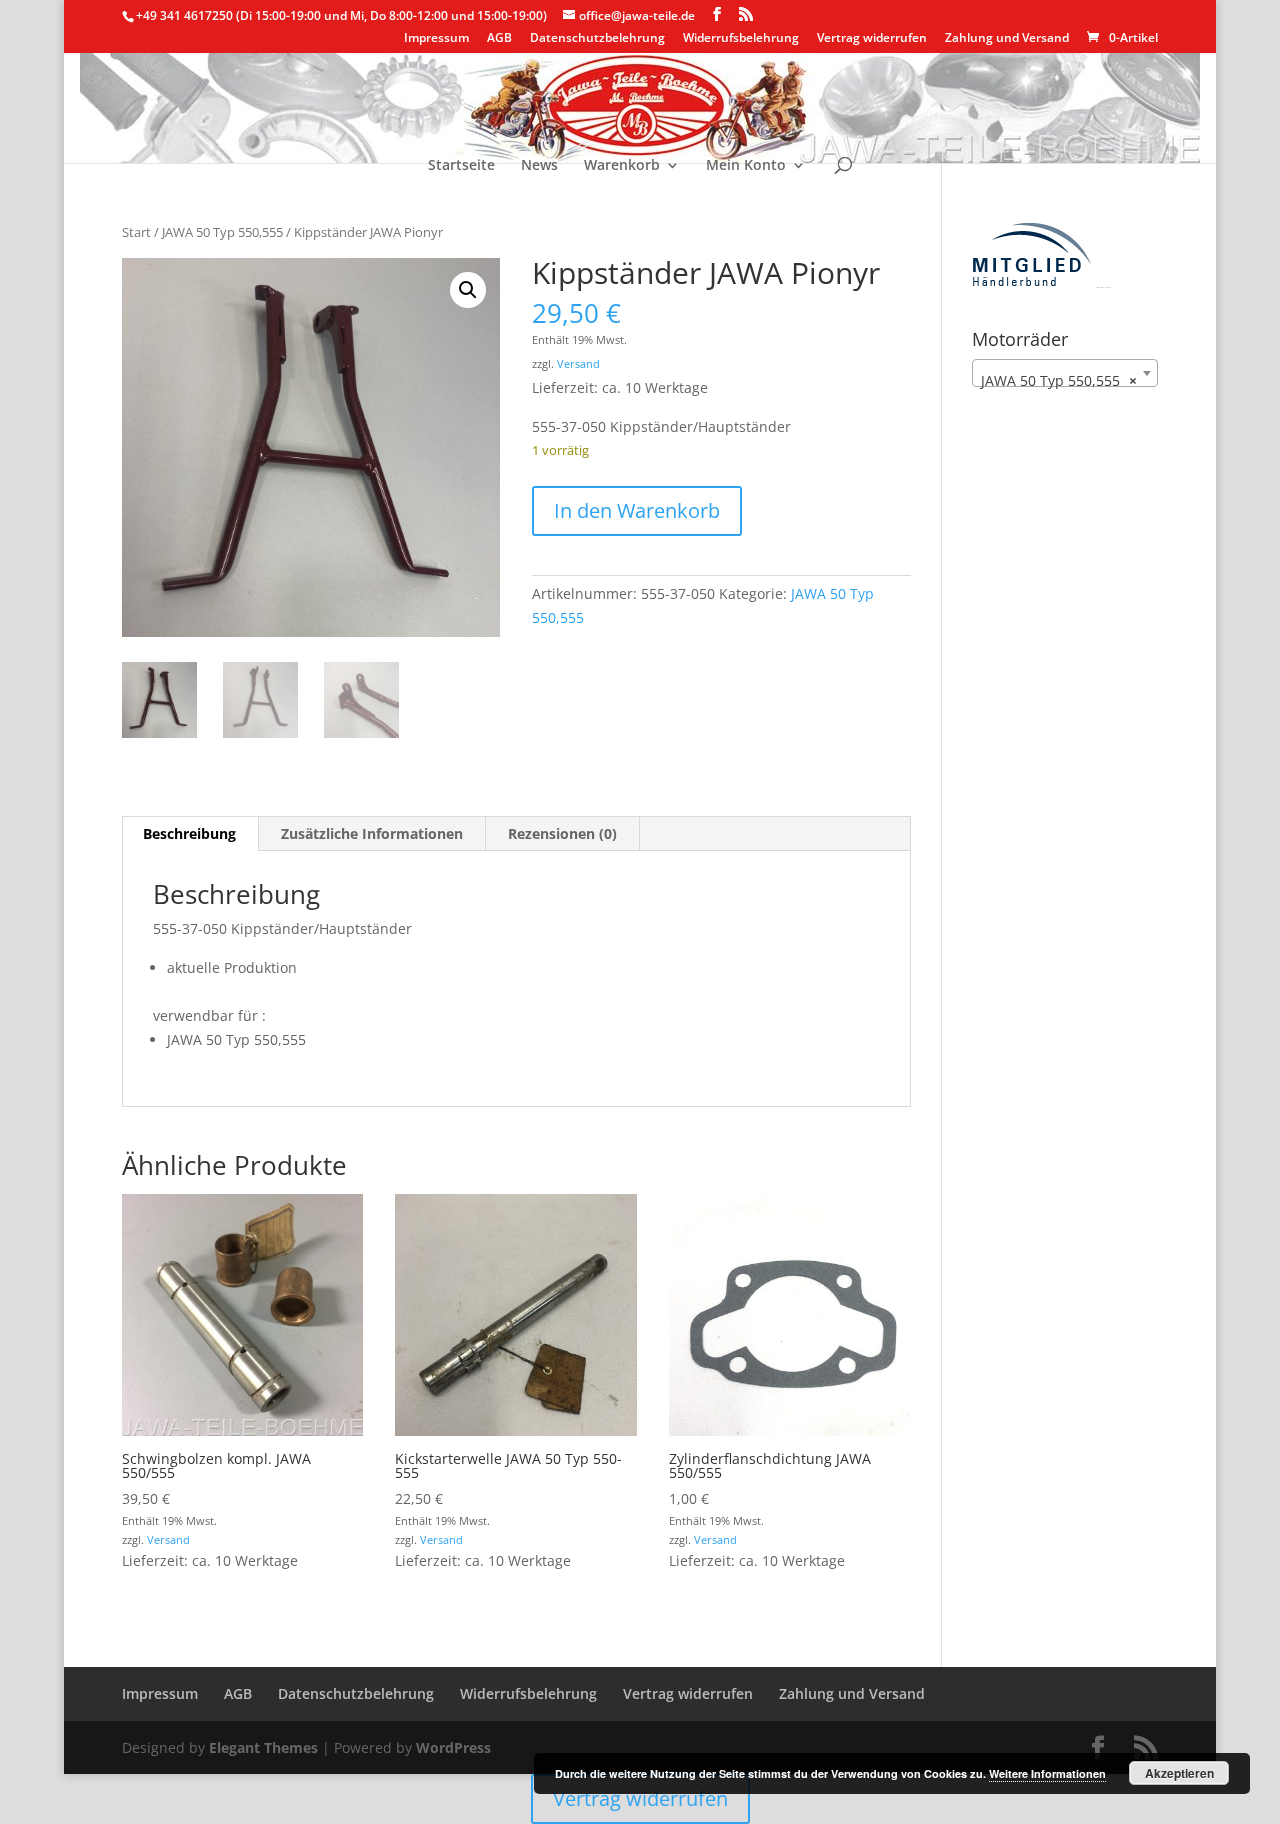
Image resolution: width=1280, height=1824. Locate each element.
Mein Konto (746, 166)
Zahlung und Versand (1007, 39)
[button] (468, 290)
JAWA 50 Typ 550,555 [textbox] (1059, 380)
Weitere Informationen (1047, 1773)
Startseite (461, 166)
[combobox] (1065, 373)
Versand (578, 363)
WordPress (453, 1747)
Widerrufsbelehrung (741, 39)
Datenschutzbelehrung (597, 39)
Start (136, 232)
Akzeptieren (1179, 1773)
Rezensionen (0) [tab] (562, 833)
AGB (499, 39)
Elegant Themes (263, 1747)
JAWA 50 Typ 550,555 (222, 232)
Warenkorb (622, 166)
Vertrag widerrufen (872, 39)
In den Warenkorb (637, 510)
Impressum (436, 39)
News (539, 166)
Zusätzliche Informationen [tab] (372, 833)
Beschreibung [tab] (189, 833)
